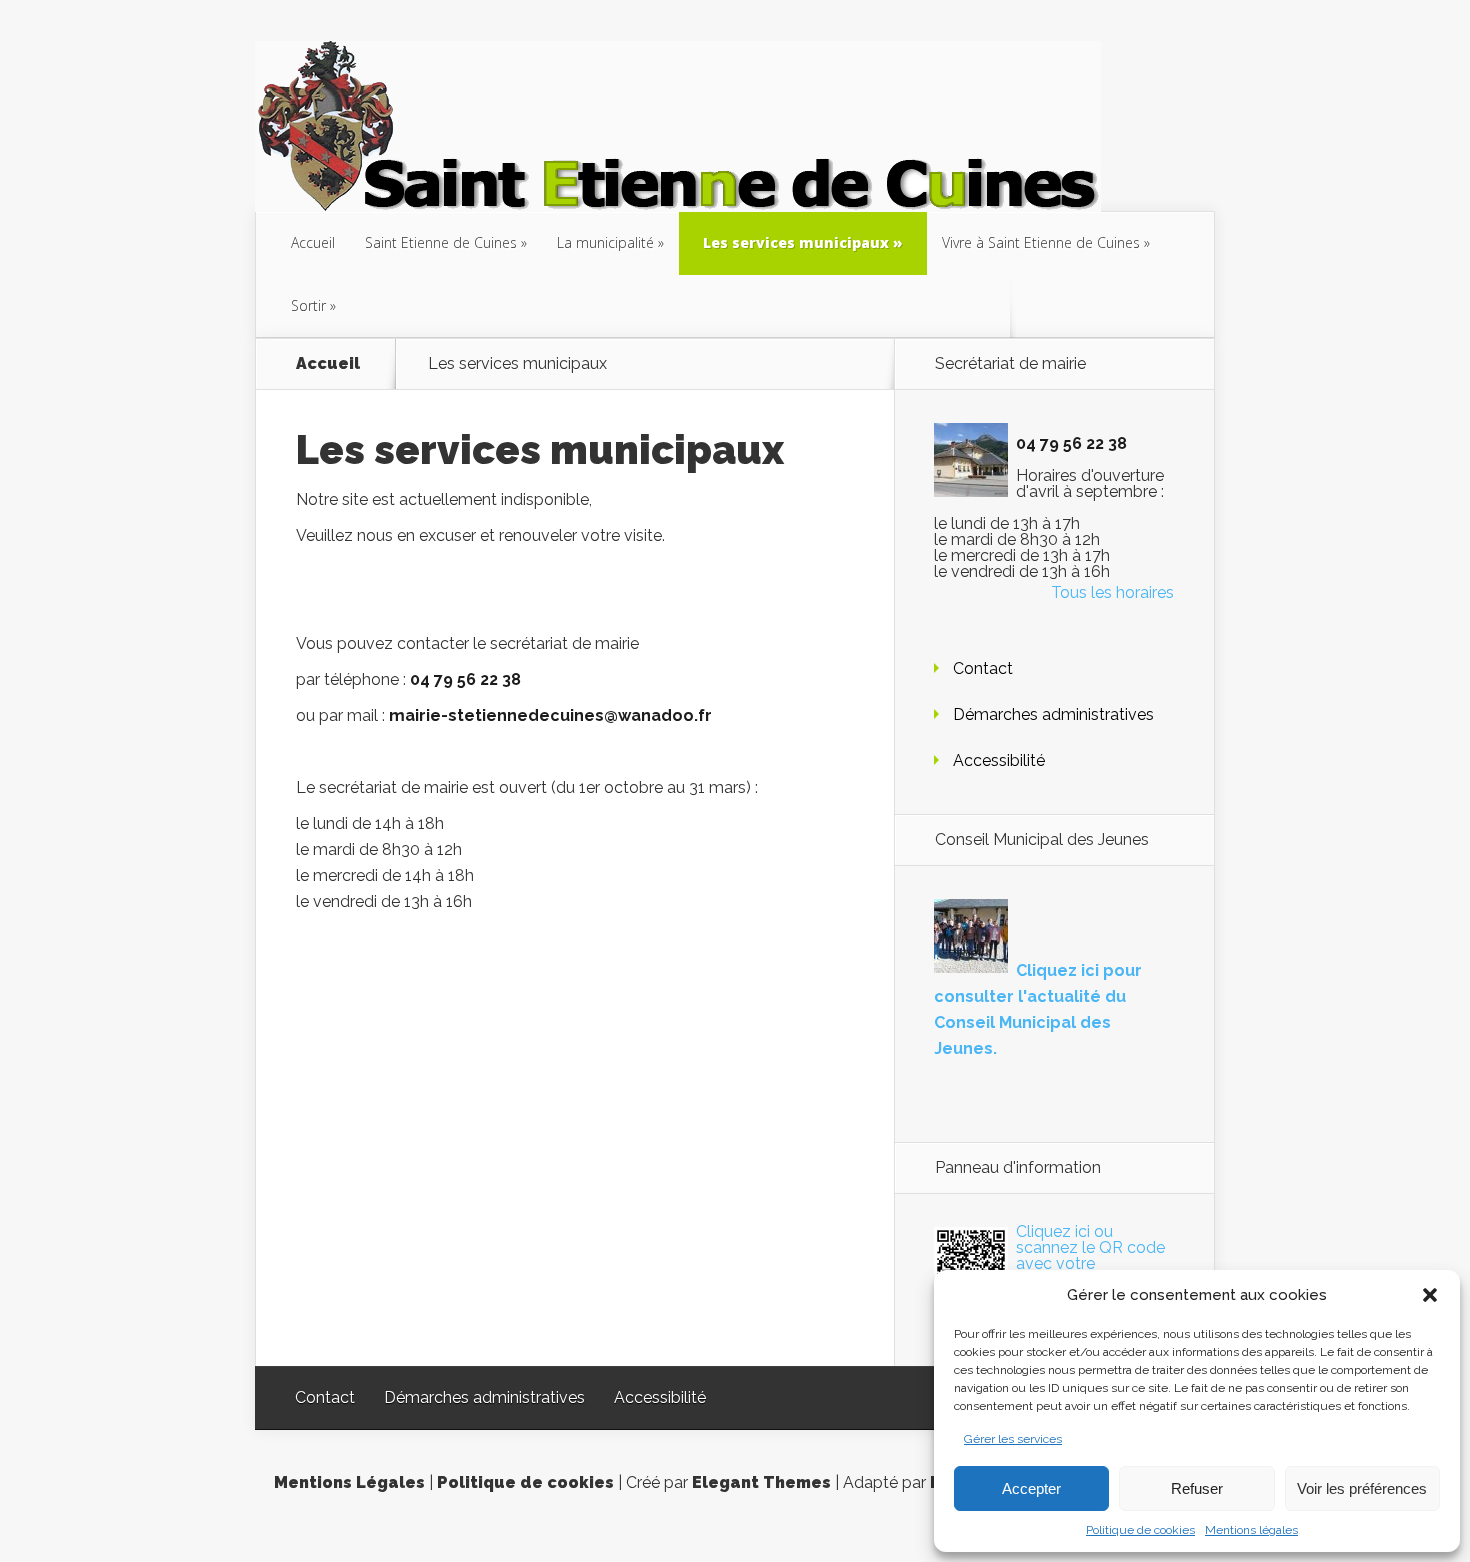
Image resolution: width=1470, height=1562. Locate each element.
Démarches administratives (1053, 714)
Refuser (1197, 1488)
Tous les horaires (1112, 592)
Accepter (1031, 1488)
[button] (1430, 1295)
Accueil (313, 242)
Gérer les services (1013, 1439)
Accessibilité (999, 760)
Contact (983, 668)
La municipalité (605, 242)
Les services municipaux (796, 242)
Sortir (308, 305)
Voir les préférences (1362, 1488)
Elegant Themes (761, 1482)
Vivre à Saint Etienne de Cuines (1041, 242)
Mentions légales (1251, 1530)
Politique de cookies (1140, 1530)
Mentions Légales (349, 1482)
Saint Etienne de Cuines (441, 242)
